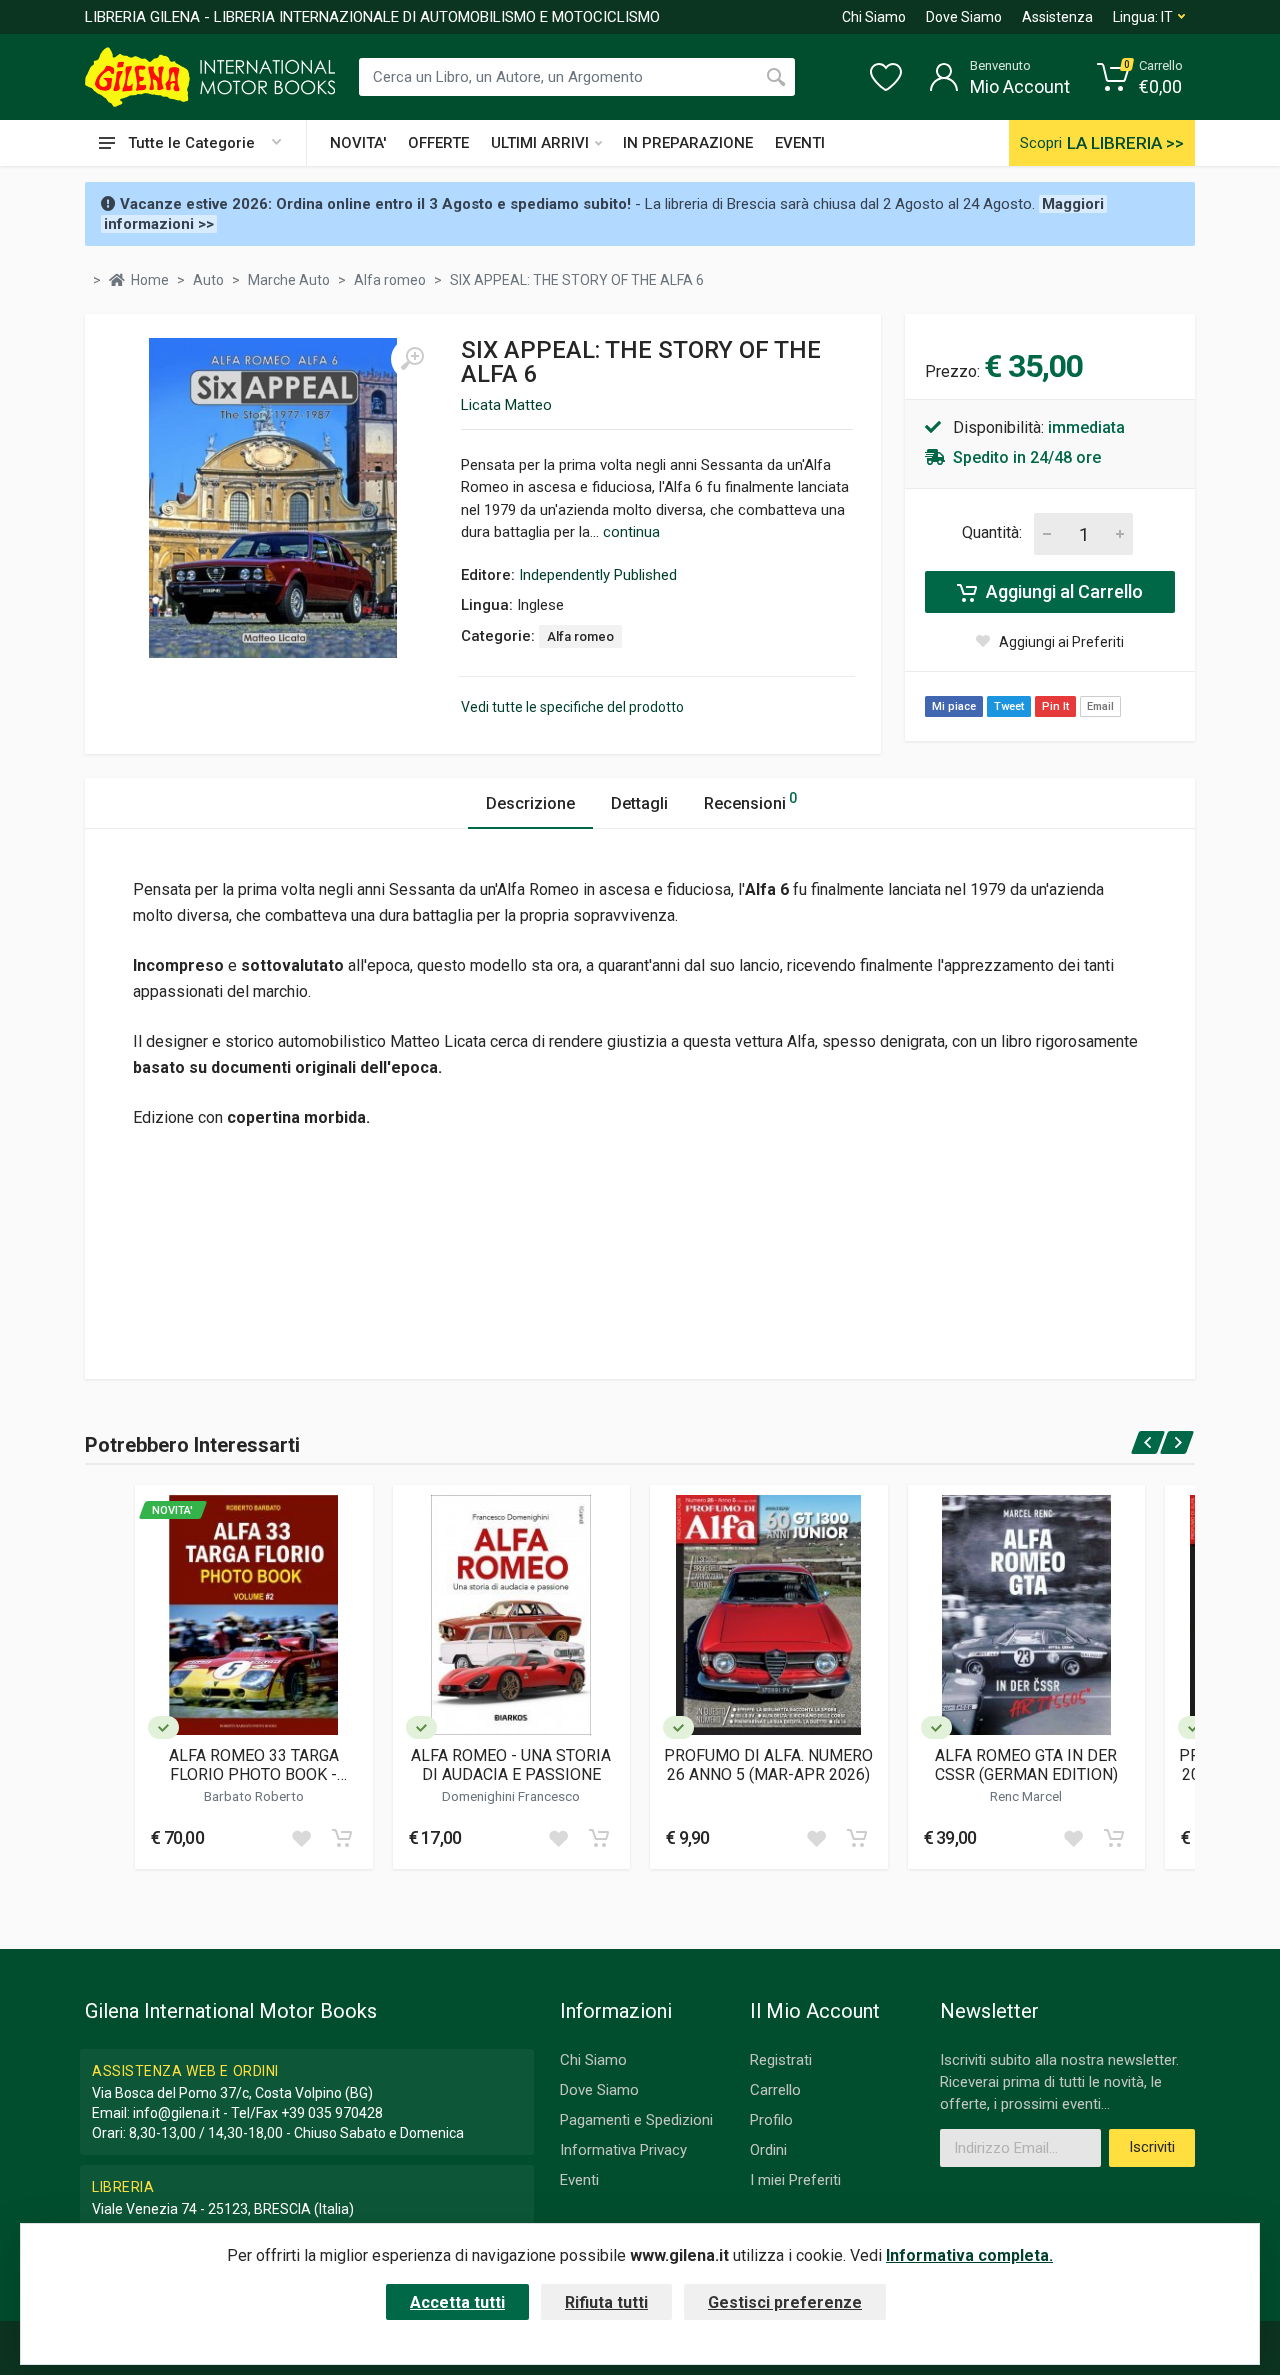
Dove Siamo (964, 17)
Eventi (579, 2180)
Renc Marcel (1026, 1796)
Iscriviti (1152, 2147)
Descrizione (530, 803)
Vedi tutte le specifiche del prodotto (572, 707)
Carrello (775, 2090)
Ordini (768, 2150)
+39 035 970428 (332, 2113)
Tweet (1009, 706)
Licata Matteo (506, 405)
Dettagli (639, 803)
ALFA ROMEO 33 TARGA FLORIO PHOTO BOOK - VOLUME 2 (254, 1765)
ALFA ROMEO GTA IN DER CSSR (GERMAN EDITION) (1026, 1765)
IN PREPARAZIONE (688, 143)
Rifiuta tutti (606, 2302)
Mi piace (954, 706)
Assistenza (1057, 17)
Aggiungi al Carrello (1062, 591)
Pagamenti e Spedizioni (636, 2120)
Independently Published (598, 575)
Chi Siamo (874, 17)
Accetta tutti (457, 2302)
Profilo (771, 2120)
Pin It (1055, 706)
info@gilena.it (176, 2113)
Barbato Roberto (254, 1796)
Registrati (781, 2060)
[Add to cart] (342, 1838)
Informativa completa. (969, 2255)
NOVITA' (358, 143)
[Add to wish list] (301, 1838)
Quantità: (992, 532)
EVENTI (800, 143)
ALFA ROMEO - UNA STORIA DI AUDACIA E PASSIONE (511, 1765)
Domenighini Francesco (511, 1796)
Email (1100, 706)
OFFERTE (438, 143)
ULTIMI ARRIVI (540, 143)
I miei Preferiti (795, 2180)
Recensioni (750, 801)
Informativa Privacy (623, 2150)
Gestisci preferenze (785, 2302)
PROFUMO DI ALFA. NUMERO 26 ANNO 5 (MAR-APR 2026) (768, 1765)
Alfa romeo (580, 636)
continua (631, 532)
